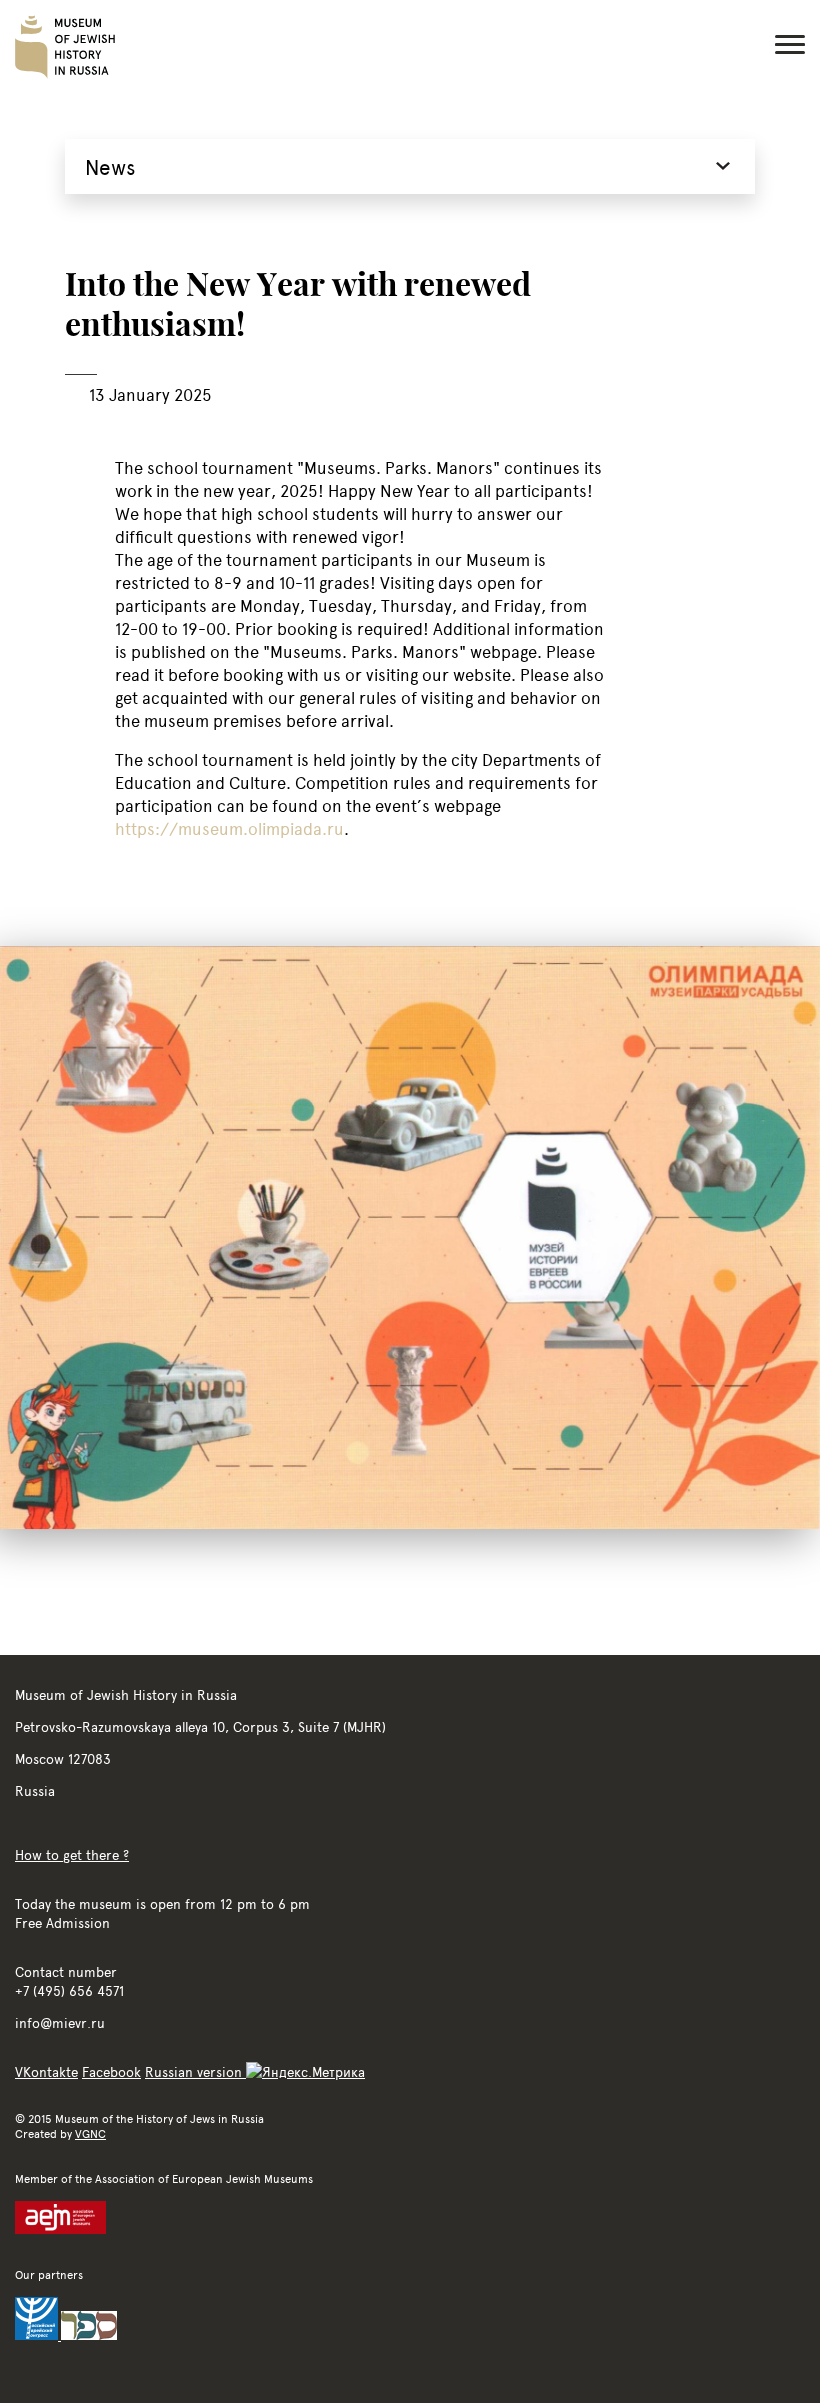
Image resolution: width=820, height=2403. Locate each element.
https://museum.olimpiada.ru (229, 828)
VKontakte (46, 2071)
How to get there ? (72, 1854)
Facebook (111, 2071)
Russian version (195, 2071)
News (110, 166)
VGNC (90, 2133)
